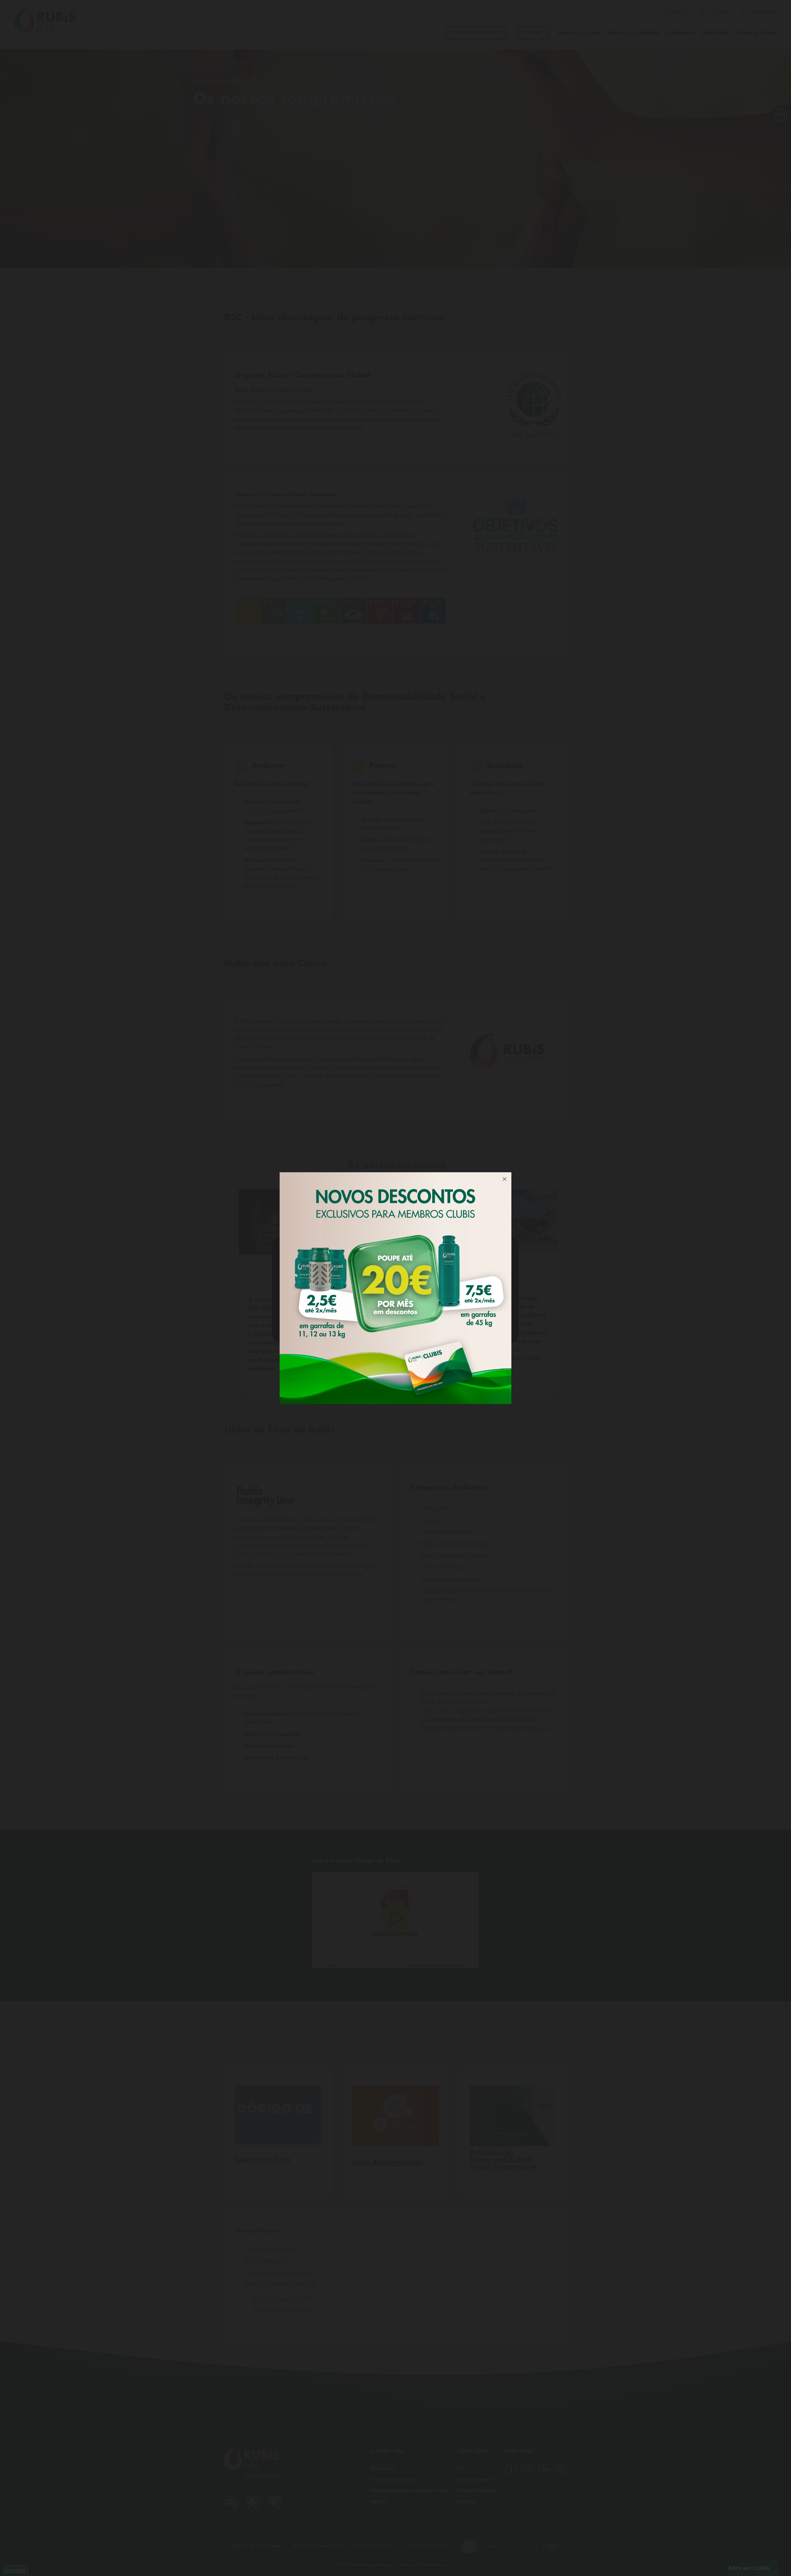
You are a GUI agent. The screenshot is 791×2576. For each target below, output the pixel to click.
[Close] (505, 1179)
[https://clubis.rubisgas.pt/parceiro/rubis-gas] (395, 1288)
